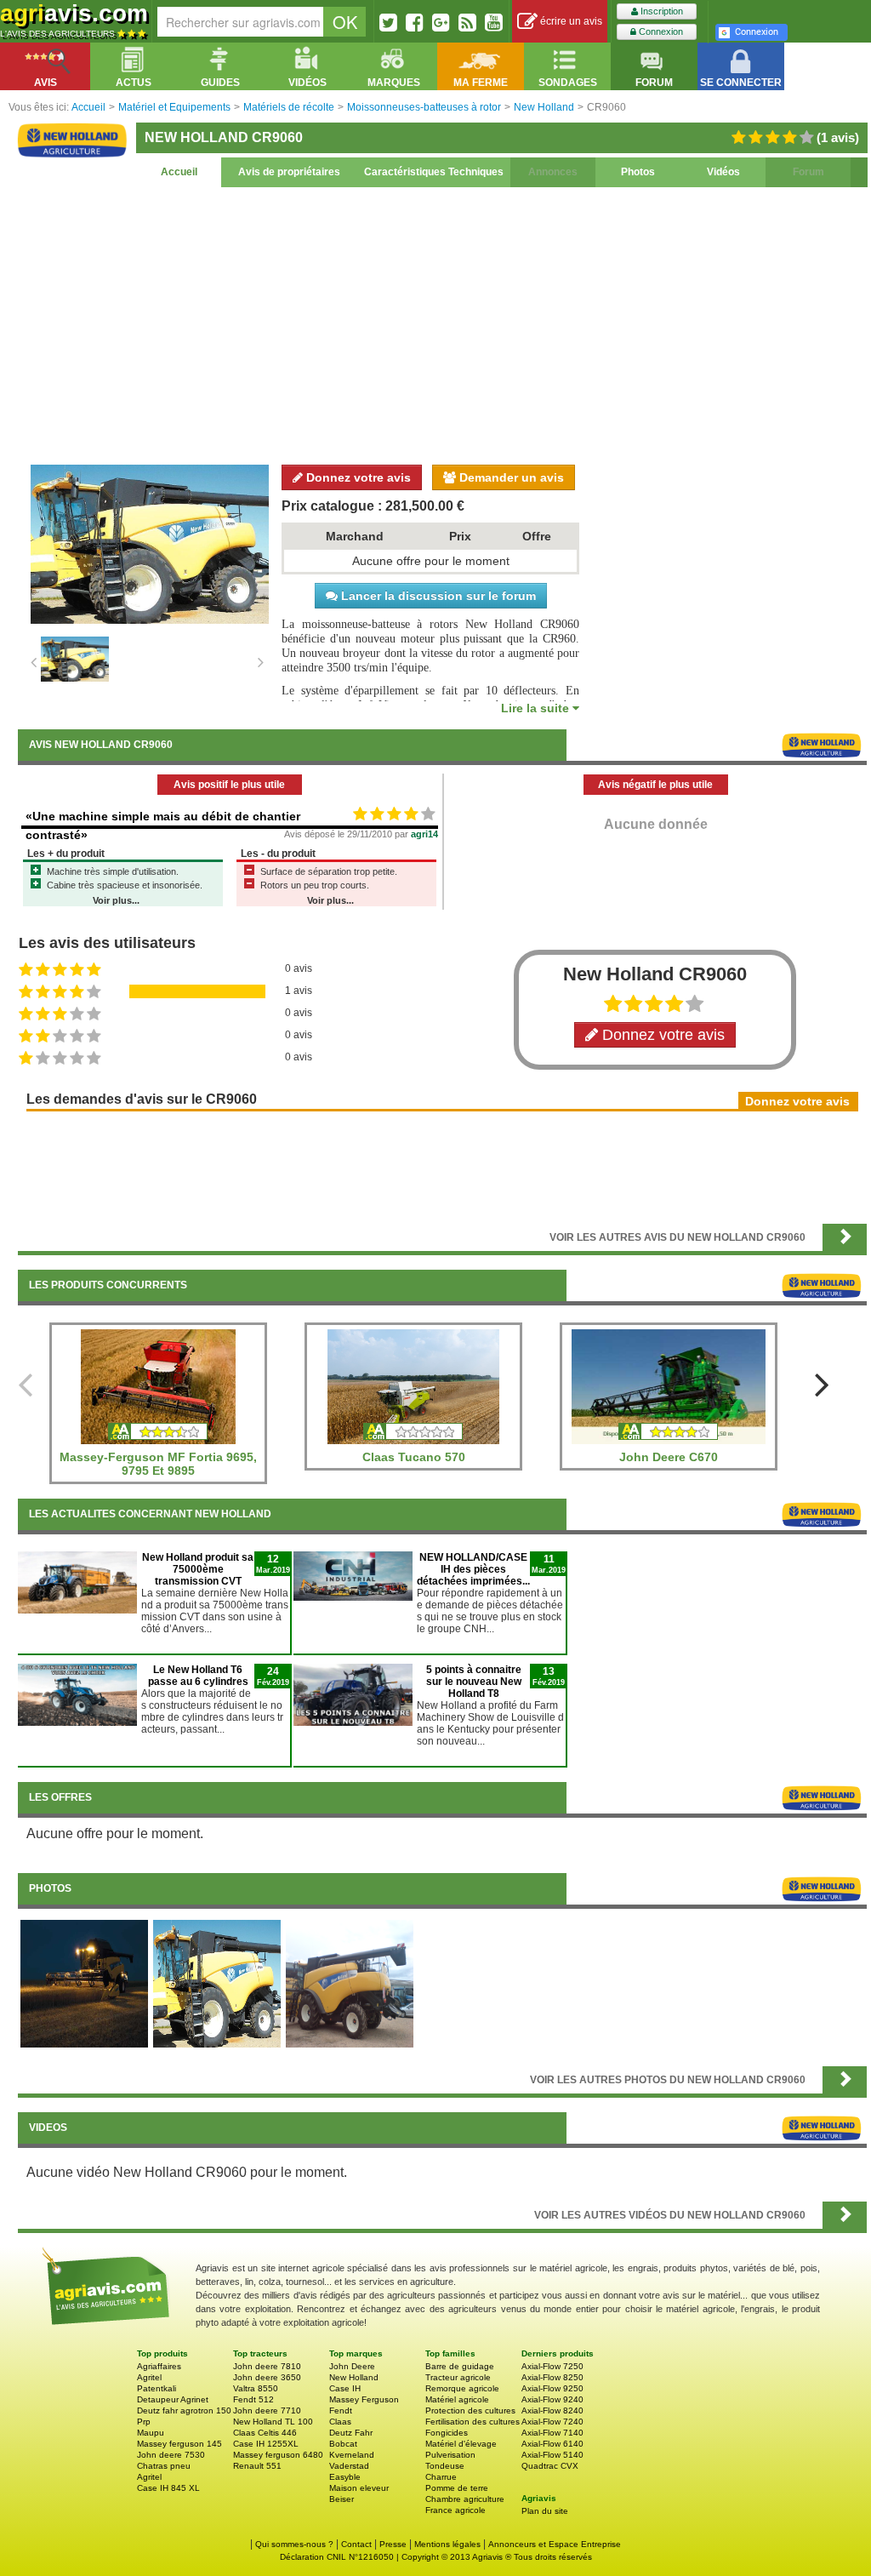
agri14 (424, 834)
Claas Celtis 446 (265, 2433)
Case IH (345, 2388)
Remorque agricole (462, 2388)
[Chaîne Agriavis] (494, 22)
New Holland (354, 2377)
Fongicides (447, 2433)
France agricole (455, 2510)
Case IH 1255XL (266, 2444)
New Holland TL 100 (273, 2422)
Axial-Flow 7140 (552, 2433)
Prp (144, 2422)
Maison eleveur (359, 2488)
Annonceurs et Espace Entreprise (555, 2544)
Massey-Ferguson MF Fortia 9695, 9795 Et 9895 (158, 1464)
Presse (393, 2544)
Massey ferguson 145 (179, 2444)
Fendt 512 (253, 2399)
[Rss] (467, 22)
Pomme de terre (457, 2488)
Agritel (149, 2377)
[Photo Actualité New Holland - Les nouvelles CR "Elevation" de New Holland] (84, 1983)
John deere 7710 (267, 2410)
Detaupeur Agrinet (173, 2399)
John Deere (352, 2366)
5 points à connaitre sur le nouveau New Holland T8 (474, 1682)
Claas (340, 2422)
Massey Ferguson (364, 2399)
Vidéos (723, 172)
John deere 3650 (267, 2377)
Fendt (341, 2410)
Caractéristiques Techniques (434, 172)
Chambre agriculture (465, 2499)
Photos (638, 172)
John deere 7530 (171, 2455)
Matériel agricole (457, 2399)
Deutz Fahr (351, 2433)
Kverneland (352, 2455)
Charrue (441, 2477)
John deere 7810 (267, 2366)
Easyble (345, 2477)
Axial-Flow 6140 (552, 2444)
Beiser (342, 2499)
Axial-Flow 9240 (552, 2399)
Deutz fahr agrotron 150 (184, 2410)
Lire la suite (537, 708)
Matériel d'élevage (461, 2444)
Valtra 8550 (256, 2388)
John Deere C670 (669, 1457)
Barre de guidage (460, 2366)
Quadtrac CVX (550, 2466)
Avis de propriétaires (289, 172)
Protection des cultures (470, 2410)
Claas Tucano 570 (414, 1457)
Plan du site (545, 2511)
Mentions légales (447, 2544)
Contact (356, 2544)
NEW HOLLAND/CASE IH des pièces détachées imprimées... (473, 1569)
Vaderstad (349, 2466)
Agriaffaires (159, 2366)
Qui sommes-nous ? (294, 2544)
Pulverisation (450, 2455)
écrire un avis (570, 21)
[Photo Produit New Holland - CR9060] (217, 1983)
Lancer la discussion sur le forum (437, 596)
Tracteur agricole (458, 2377)
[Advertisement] (442, 323)
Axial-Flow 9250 (552, 2388)
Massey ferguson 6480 (278, 2455)
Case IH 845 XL (168, 2488)
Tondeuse (445, 2466)
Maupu (151, 2433)
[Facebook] (415, 22)
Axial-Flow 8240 (552, 2410)
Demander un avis (510, 477)
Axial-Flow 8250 (552, 2377)
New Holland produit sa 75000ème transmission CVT (198, 1569)
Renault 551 (257, 2466)
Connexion (660, 31)
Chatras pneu (164, 2466)
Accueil (179, 172)
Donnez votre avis (357, 477)
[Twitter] (388, 22)
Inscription (660, 11)
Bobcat (343, 2444)
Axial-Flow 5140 (552, 2455)
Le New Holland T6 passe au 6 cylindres (198, 1676)
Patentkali (157, 2388)
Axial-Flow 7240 (552, 2422)
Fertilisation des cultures (473, 2422)
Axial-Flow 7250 (552, 2366)
